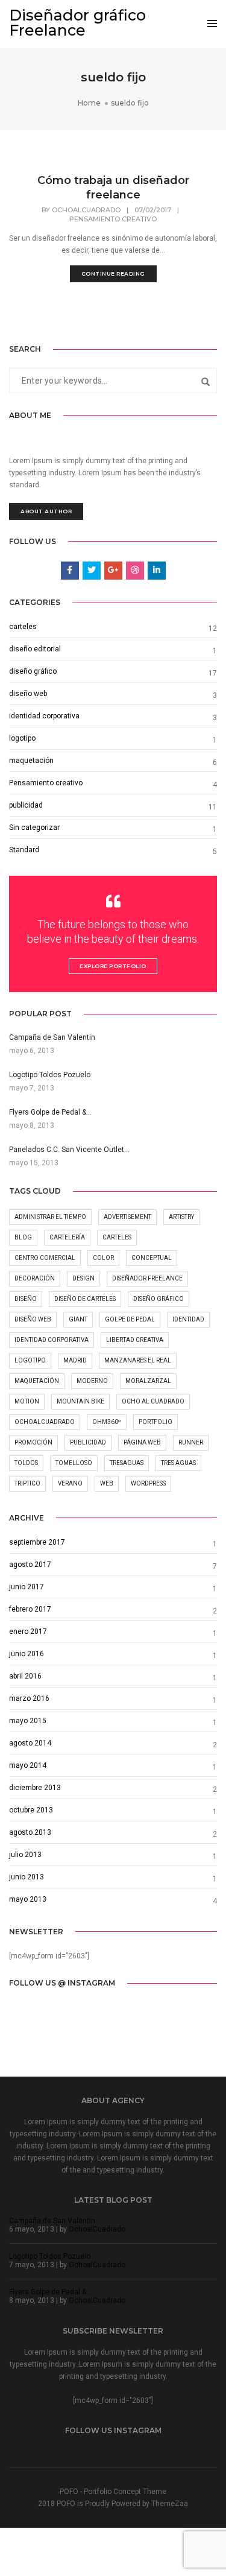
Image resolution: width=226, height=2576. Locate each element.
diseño (26, 1299)
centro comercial (45, 1258)
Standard (24, 850)
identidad (188, 1319)
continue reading (113, 274)
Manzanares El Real (138, 1360)
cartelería (67, 1237)
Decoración (35, 1278)
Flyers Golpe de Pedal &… (50, 2292)
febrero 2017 (30, 1609)
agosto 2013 (30, 1832)
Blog (23, 1237)
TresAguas (127, 1463)
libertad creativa (135, 1340)
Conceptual (152, 1258)
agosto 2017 (30, 1565)
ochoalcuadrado (45, 1422)
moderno (92, 1381)
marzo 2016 (29, 1698)
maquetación (31, 761)
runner (191, 1442)
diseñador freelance (147, 1278)
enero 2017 (28, 1631)
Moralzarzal (148, 1381)
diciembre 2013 (35, 1788)
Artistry (181, 1217)
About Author (46, 511)
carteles (23, 627)
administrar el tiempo (50, 1217)
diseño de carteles (85, 1299)
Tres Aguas (178, 1463)
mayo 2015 (28, 1721)
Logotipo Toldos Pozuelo (50, 2256)
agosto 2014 (30, 1743)
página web (142, 1442)
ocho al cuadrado (153, 1401)
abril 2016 (25, 1676)
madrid (75, 1360)
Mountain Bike (80, 1401)
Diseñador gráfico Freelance (77, 23)
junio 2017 (27, 1587)
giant (78, 1319)
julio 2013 (25, 1855)
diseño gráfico (33, 671)
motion (27, 1401)
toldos (26, 1463)
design (83, 1278)
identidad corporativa (44, 716)
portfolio (155, 1422)
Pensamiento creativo (113, 219)
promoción (33, 1442)
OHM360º (107, 1422)
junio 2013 (27, 1877)
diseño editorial (35, 649)
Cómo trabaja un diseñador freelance (113, 188)
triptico (27, 1483)
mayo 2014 (28, 1765)
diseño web (28, 694)
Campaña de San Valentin (52, 2221)
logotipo (22, 738)
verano (70, 1483)
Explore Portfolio (113, 966)
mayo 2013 (28, 1899)
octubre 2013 (31, 1810)
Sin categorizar (34, 828)
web (107, 1483)
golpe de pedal (130, 1319)
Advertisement (127, 1217)
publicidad (26, 805)
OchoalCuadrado (86, 210)
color (103, 1258)
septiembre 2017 (37, 1542)
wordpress (148, 1483)
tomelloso (74, 1463)
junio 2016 (27, 1654)
